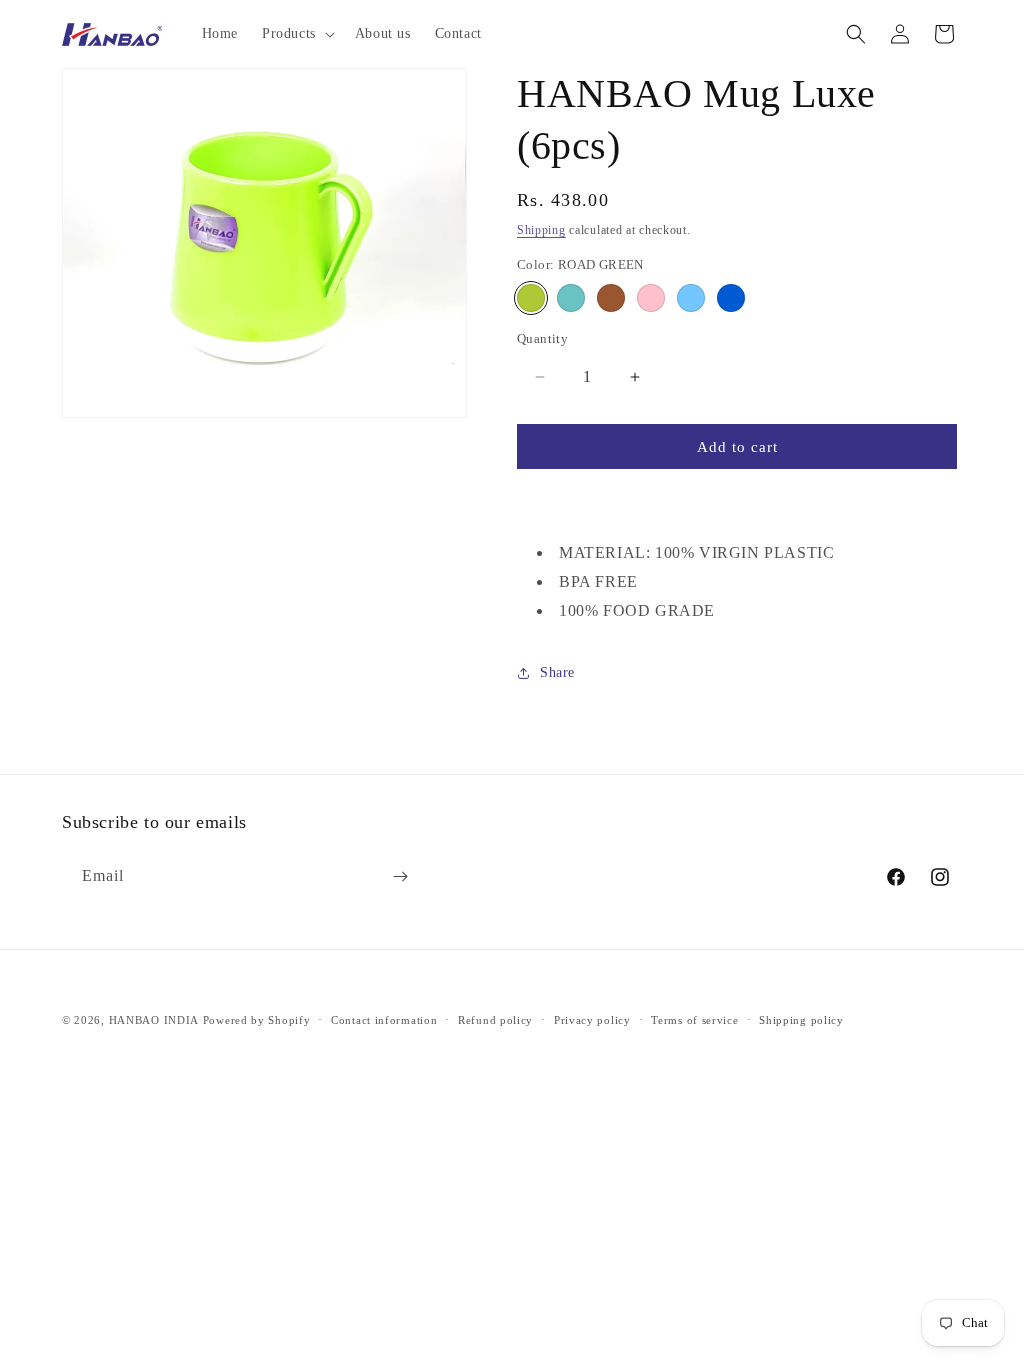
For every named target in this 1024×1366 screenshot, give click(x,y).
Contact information (384, 1020)
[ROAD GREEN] (531, 298)
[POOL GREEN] (571, 298)
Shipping (541, 230)
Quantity (542, 338)
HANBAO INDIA (154, 1020)
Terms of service (694, 1020)
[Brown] (611, 298)
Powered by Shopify (257, 1020)
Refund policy (495, 1020)
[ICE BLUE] (691, 298)
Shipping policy (801, 1020)
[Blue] (731, 298)
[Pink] (651, 298)
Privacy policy (592, 1020)
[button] (296, 34)
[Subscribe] (400, 876)
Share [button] (557, 672)
